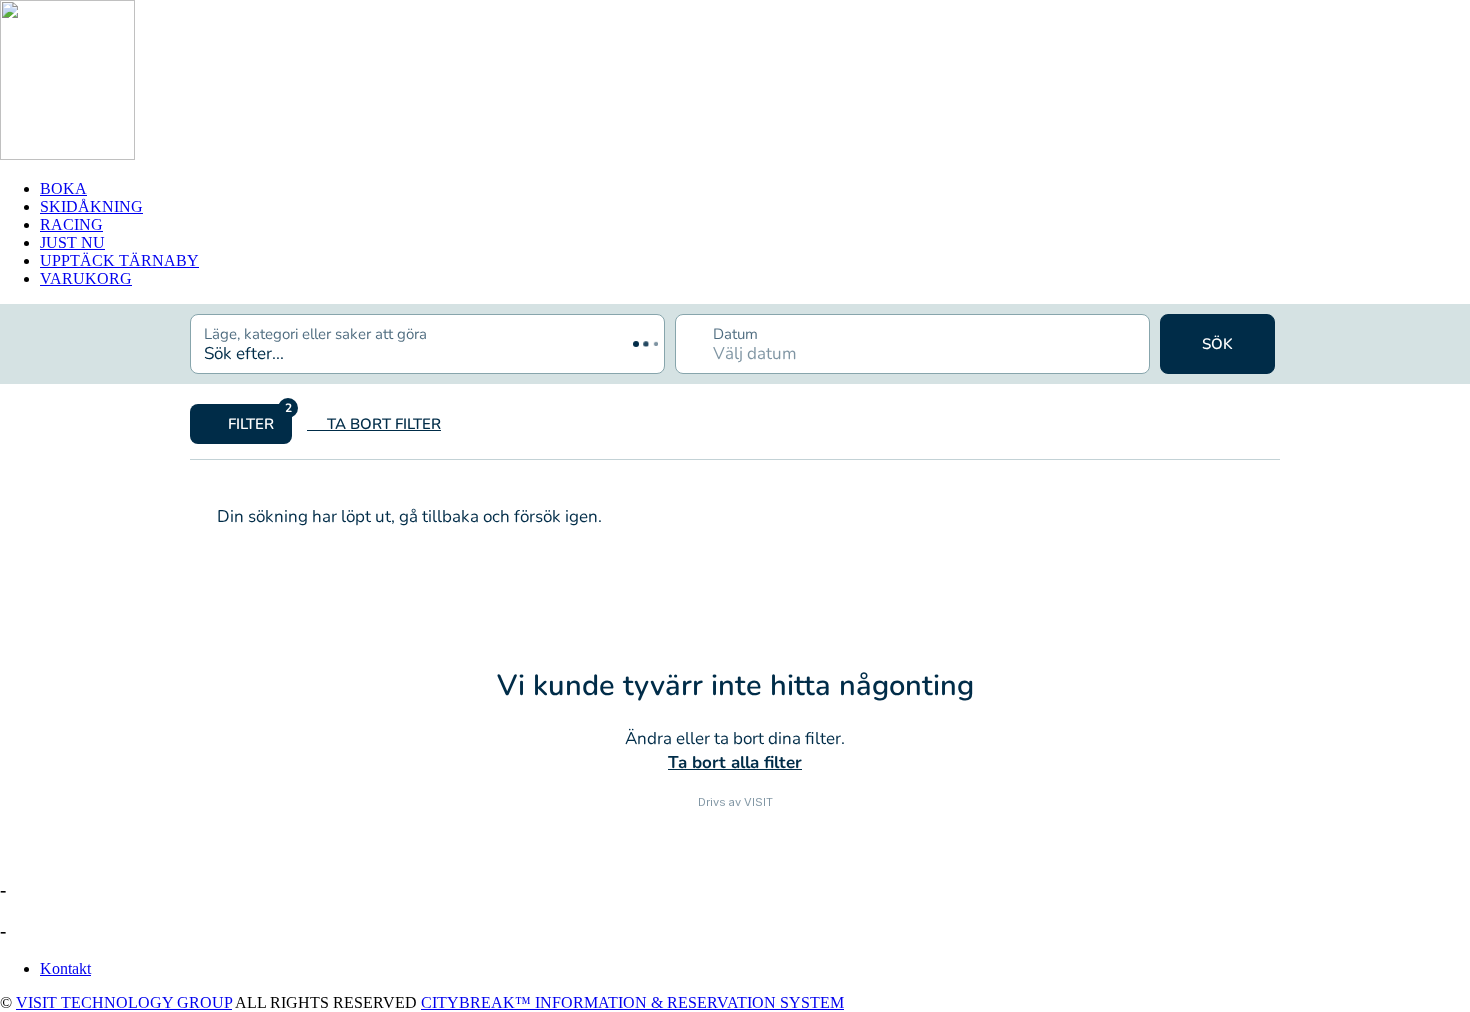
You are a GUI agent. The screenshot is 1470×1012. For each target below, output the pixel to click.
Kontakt (65, 968)
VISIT (758, 802)
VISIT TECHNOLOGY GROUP (124, 1002)
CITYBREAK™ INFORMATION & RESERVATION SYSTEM (632, 1002)
